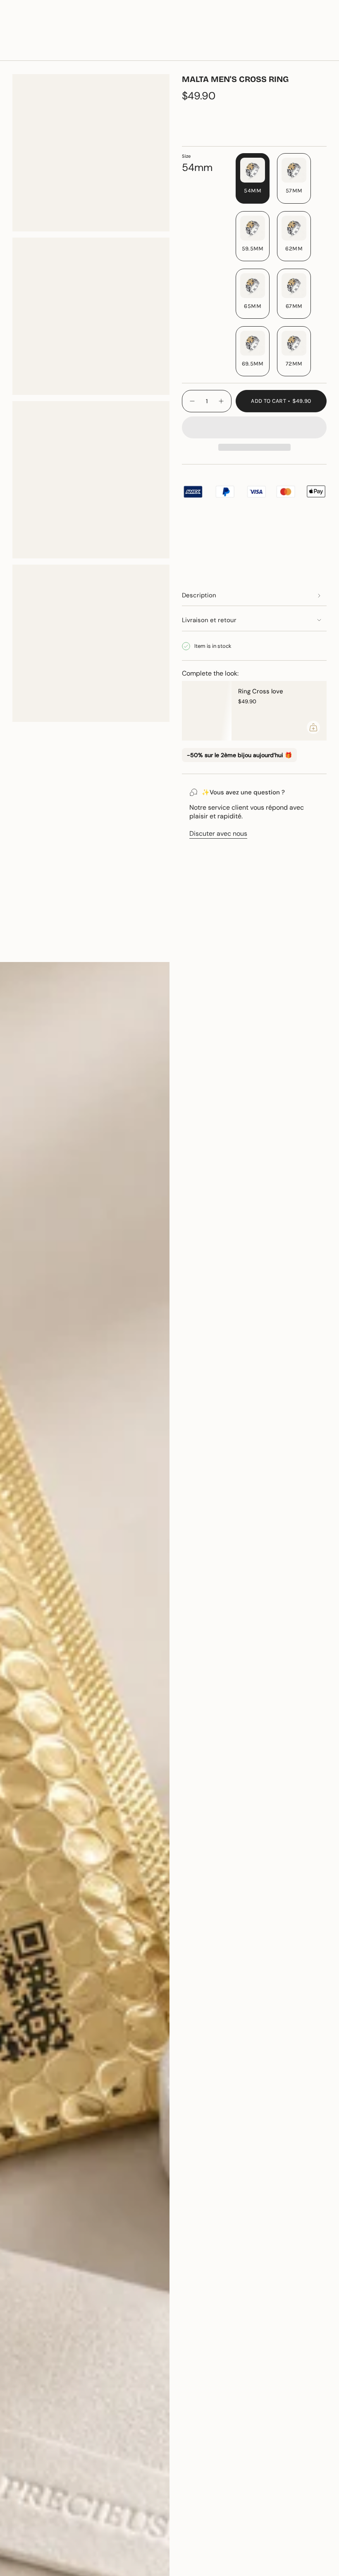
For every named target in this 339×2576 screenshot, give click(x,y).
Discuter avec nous (218, 833)
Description (199, 595)
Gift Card (255, 27)
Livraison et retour (209, 620)
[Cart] (322, 51)
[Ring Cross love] (207, 711)
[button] (96, 51)
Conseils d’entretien (50, 948)
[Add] (313, 727)
